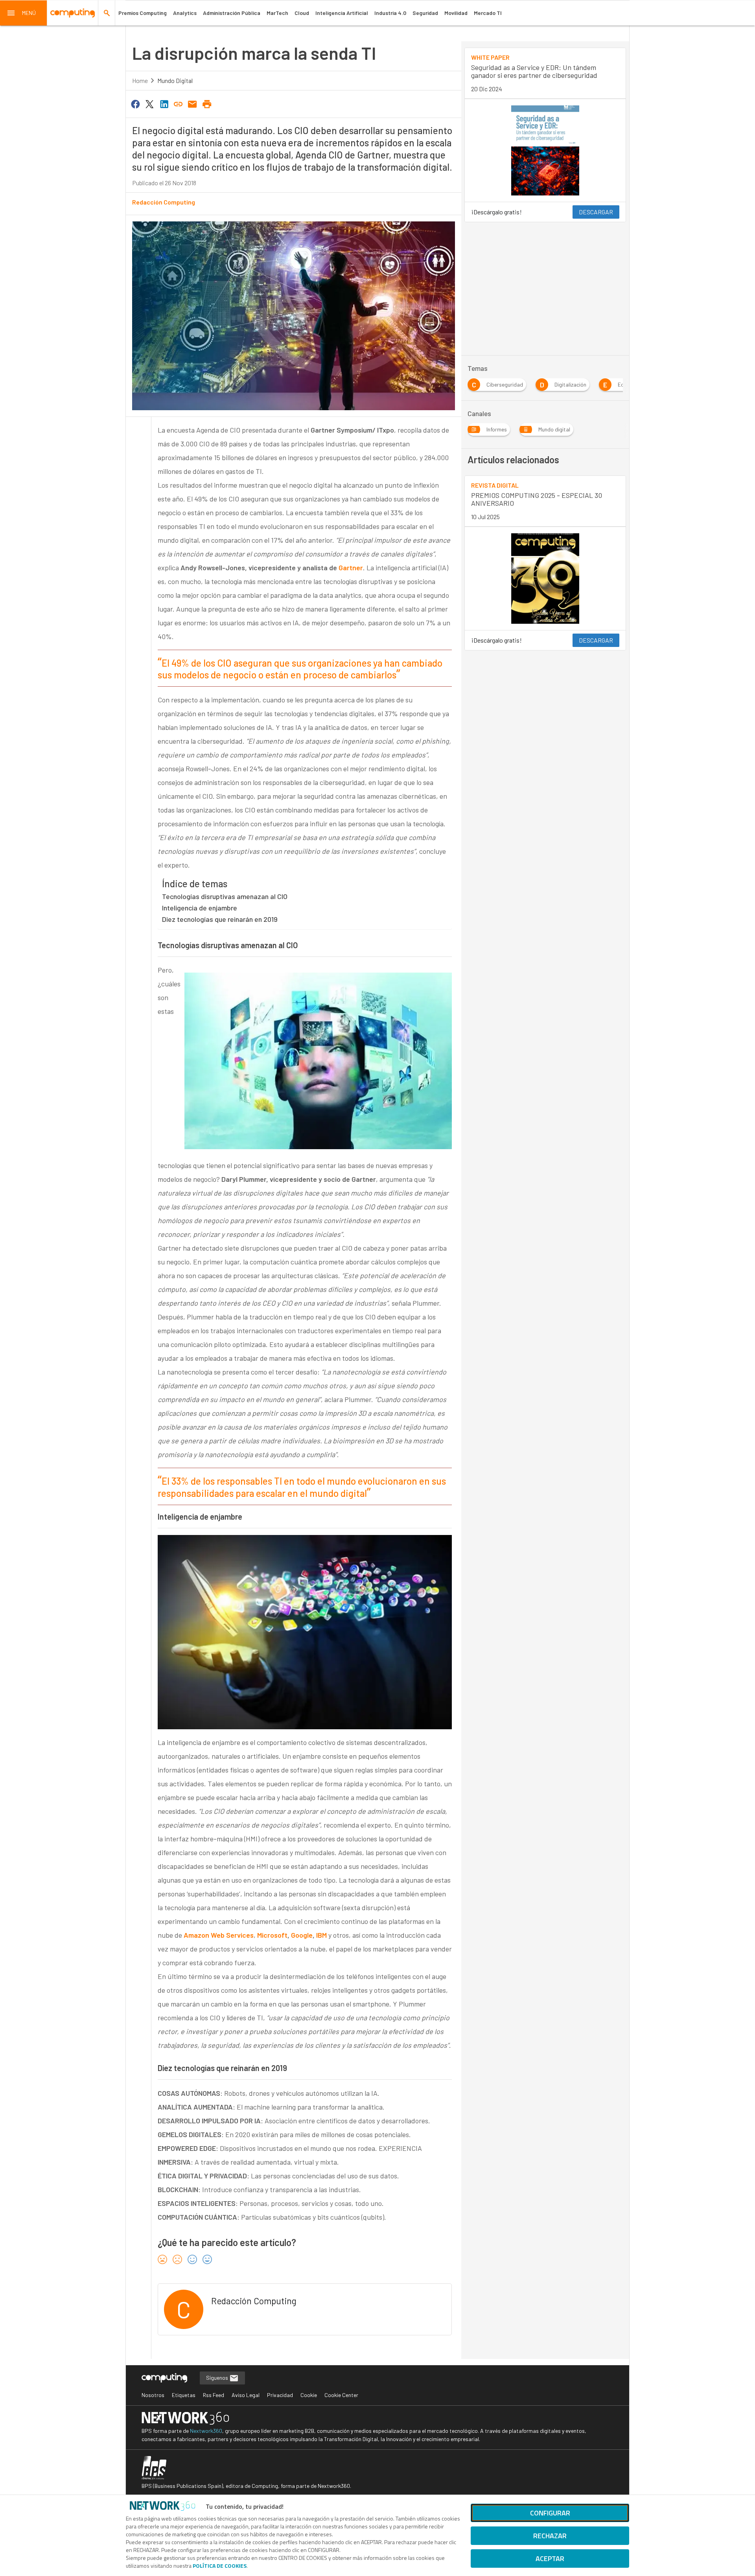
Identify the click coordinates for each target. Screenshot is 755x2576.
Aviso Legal (246, 2395)
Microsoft (272, 1935)
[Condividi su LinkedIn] (164, 103)
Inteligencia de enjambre (200, 908)
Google (302, 1935)
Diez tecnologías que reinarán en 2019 (220, 919)
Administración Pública (232, 13)
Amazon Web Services (219, 1935)
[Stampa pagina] (207, 103)
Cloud (302, 13)
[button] (24, 13)
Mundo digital (175, 80)
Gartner (351, 568)
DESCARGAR (596, 212)
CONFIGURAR (550, 2513)
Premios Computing (143, 13)
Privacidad (280, 2395)
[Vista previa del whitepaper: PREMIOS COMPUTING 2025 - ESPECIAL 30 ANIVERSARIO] (545, 579)
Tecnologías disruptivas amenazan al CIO (225, 896)
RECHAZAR (550, 2536)
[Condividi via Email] (193, 103)
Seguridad (425, 13)
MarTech (277, 13)
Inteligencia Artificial (342, 13)
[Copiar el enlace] (178, 103)
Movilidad (456, 13)
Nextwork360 (206, 2431)
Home (140, 80)
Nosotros (153, 2395)
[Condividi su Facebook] (135, 103)
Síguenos (218, 2378)
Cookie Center (341, 2395)
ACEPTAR (550, 2558)
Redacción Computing (164, 202)
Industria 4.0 (390, 13)
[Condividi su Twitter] (149, 103)
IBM (321, 1935)
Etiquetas (184, 2395)
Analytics (185, 13)
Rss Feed (214, 2395)
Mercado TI (488, 13)
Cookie (309, 2395)
